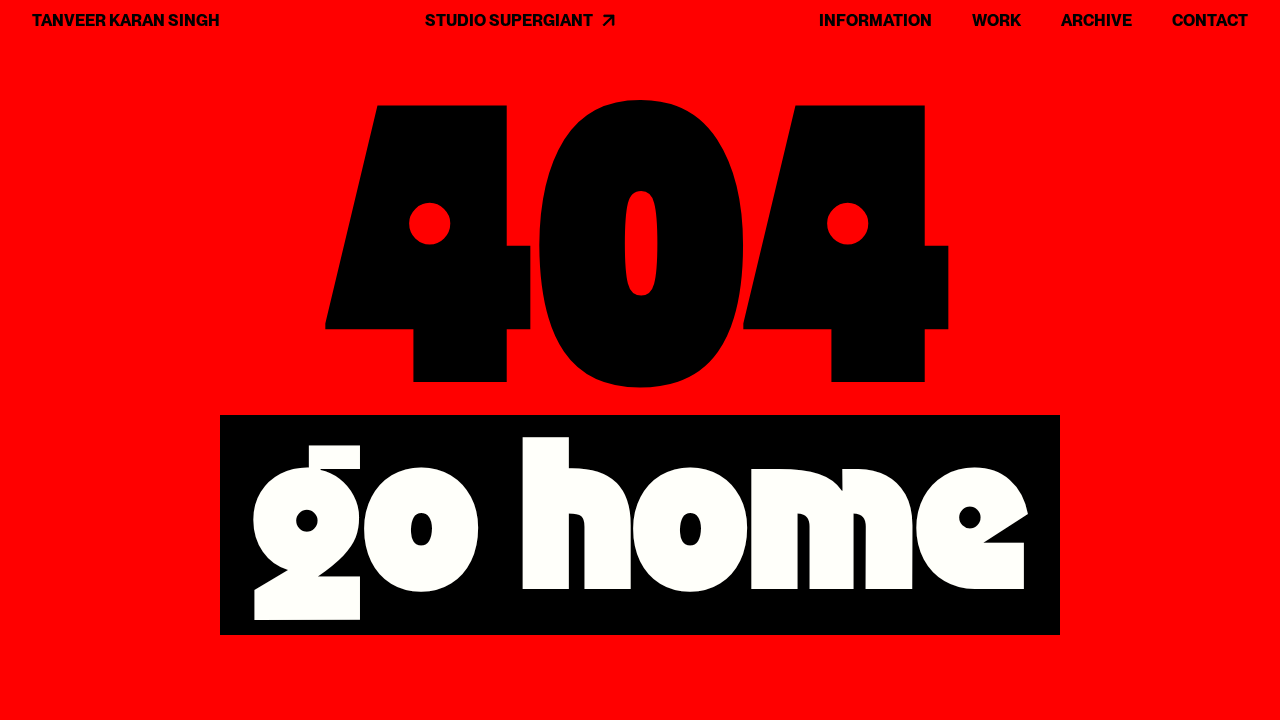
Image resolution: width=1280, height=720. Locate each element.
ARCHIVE (1096, 20)
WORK (996, 20)
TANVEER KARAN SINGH (126, 20)
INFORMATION (875, 20)
